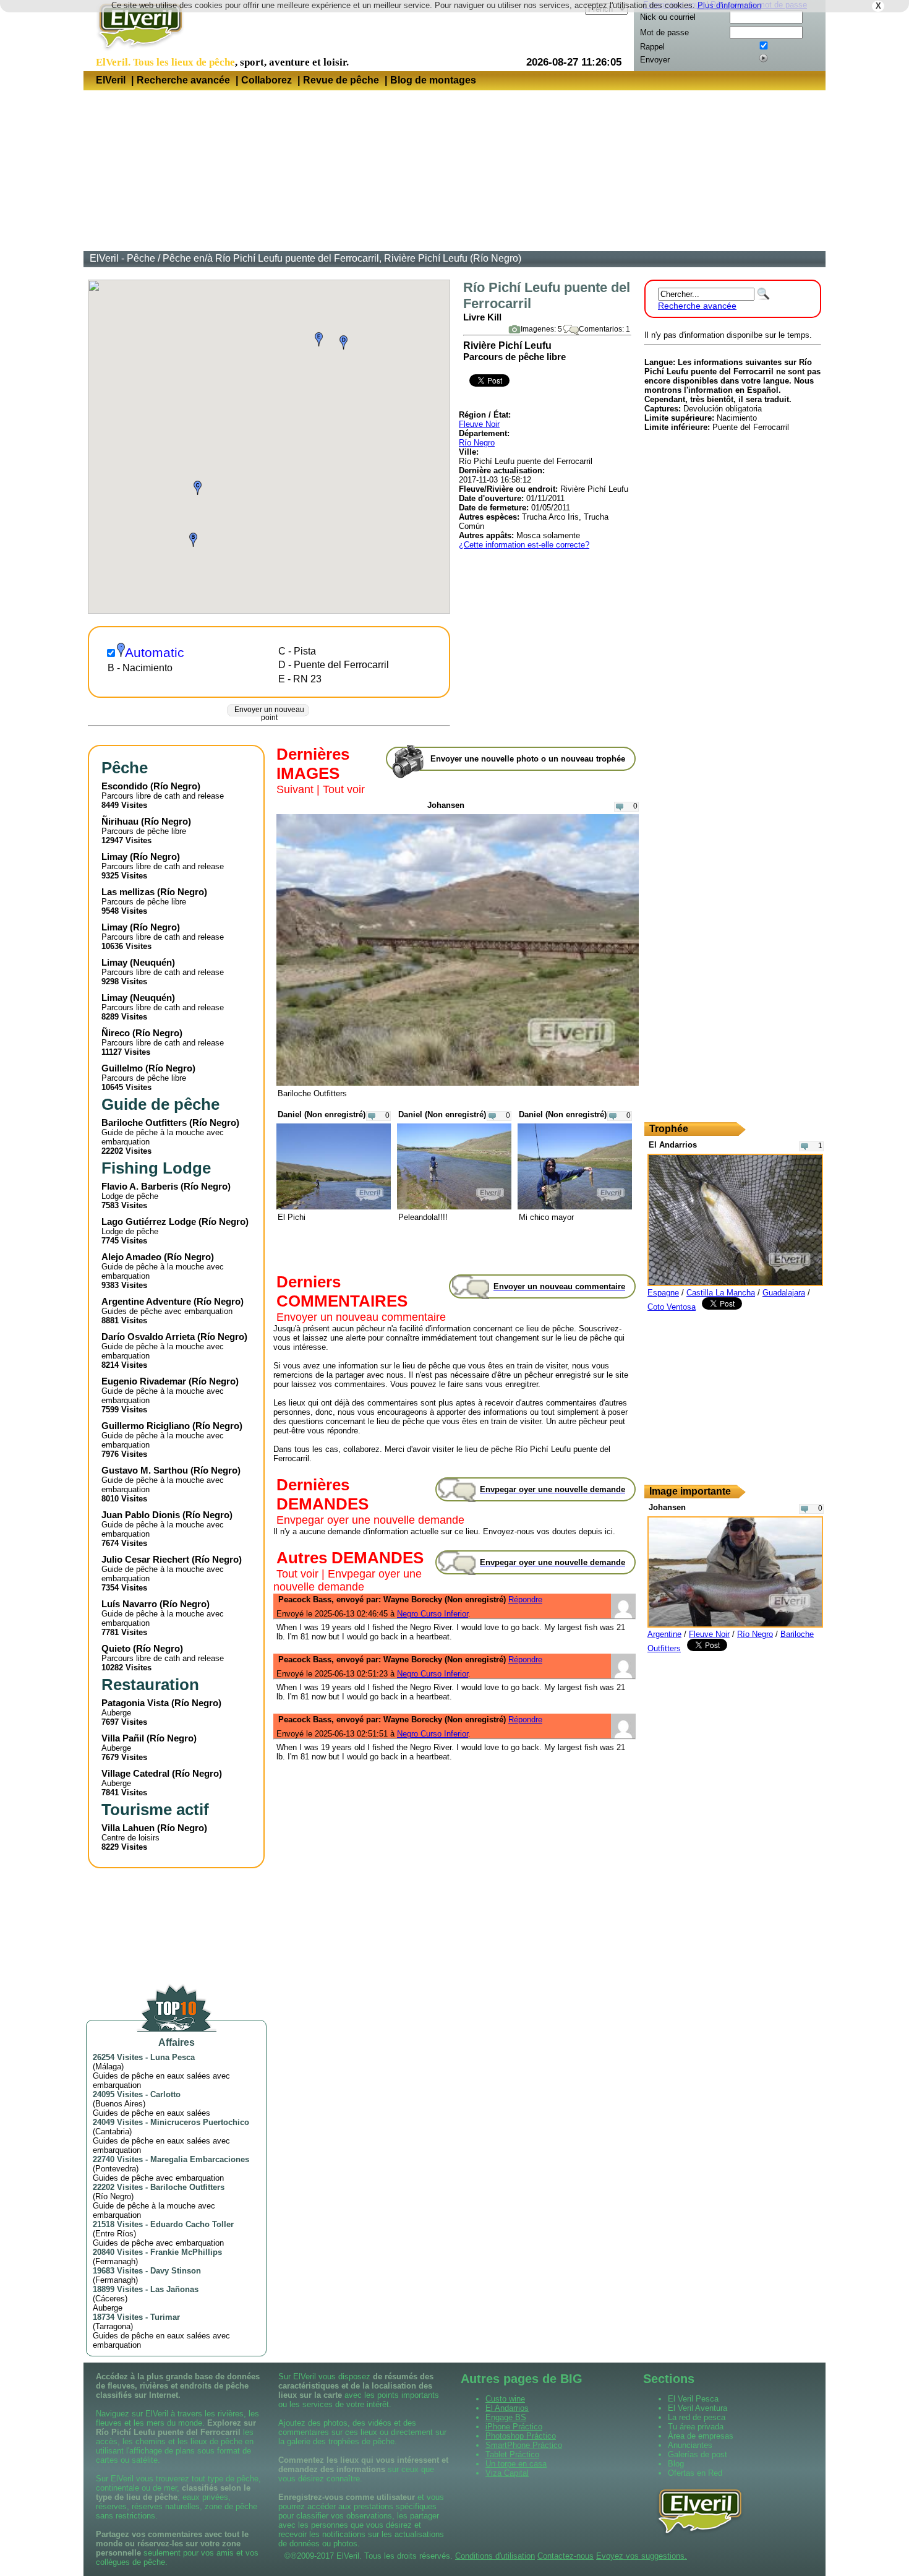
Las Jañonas (174, 2289)
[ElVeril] (136, 52)
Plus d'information (729, 5)
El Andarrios (507, 2408)
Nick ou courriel (668, 17)
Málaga (108, 2067)
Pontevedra (116, 2169)
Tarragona (113, 2326)
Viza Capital (507, 2473)
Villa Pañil (123, 1738)
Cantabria (112, 2132)
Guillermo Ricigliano (146, 1426)
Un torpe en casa (516, 2464)
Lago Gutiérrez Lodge (149, 1221)
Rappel (652, 47)
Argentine (664, 1634)
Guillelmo (122, 1068)
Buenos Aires (119, 2104)
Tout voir (344, 789)
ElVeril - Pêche (122, 258)
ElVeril (111, 80)
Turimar (165, 2317)
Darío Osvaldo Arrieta (148, 1337)
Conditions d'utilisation (495, 2556)
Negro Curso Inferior (433, 1614)
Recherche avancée (183, 80)
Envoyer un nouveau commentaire (361, 1317)
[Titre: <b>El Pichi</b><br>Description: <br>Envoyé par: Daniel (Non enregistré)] (334, 1207)
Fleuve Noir (479, 424)
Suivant (295, 789)
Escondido (125, 786)
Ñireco (116, 1033)
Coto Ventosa (672, 1307)
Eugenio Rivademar (144, 1381)
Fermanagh (115, 2261)
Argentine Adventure (146, 1301)
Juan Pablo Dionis (141, 1515)
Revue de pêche (341, 80)
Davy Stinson (176, 2271)
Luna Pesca (173, 2057)
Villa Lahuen (128, 1828)
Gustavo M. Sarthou (145, 1470)
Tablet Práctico (512, 2454)
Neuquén (152, 962)
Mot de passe (664, 32)
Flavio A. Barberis (140, 1186)
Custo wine (505, 2399)
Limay (114, 857)
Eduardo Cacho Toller (192, 2224)
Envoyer (655, 60)
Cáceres (110, 2299)
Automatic (155, 653)
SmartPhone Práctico (524, 2445)
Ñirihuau (120, 821)
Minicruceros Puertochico (200, 2122)
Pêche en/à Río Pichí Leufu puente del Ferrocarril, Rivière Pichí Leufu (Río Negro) (342, 258)
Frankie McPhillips (186, 2252)
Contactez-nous (565, 2556)
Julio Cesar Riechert (145, 1559)
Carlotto (165, 2094)
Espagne (663, 1293)
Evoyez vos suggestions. (642, 2556)
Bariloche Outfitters (144, 1123)
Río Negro (477, 443)
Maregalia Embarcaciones (200, 2159)
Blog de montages (433, 80)
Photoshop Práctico (521, 2436)
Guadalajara (784, 1293)
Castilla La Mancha (721, 1293)
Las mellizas (128, 892)
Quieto (116, 1648)
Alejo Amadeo (131, 1257)
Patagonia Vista (135, 1703)
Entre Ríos (114, 2234)
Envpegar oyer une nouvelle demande (370, 1520)
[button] (193, 540)
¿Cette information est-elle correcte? (524, 545)
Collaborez (267, 80)
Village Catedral (135, 1773)
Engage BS (506, 2417)
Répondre (525, 1599)
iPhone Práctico (514, 2427)
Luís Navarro (129, 1604)
